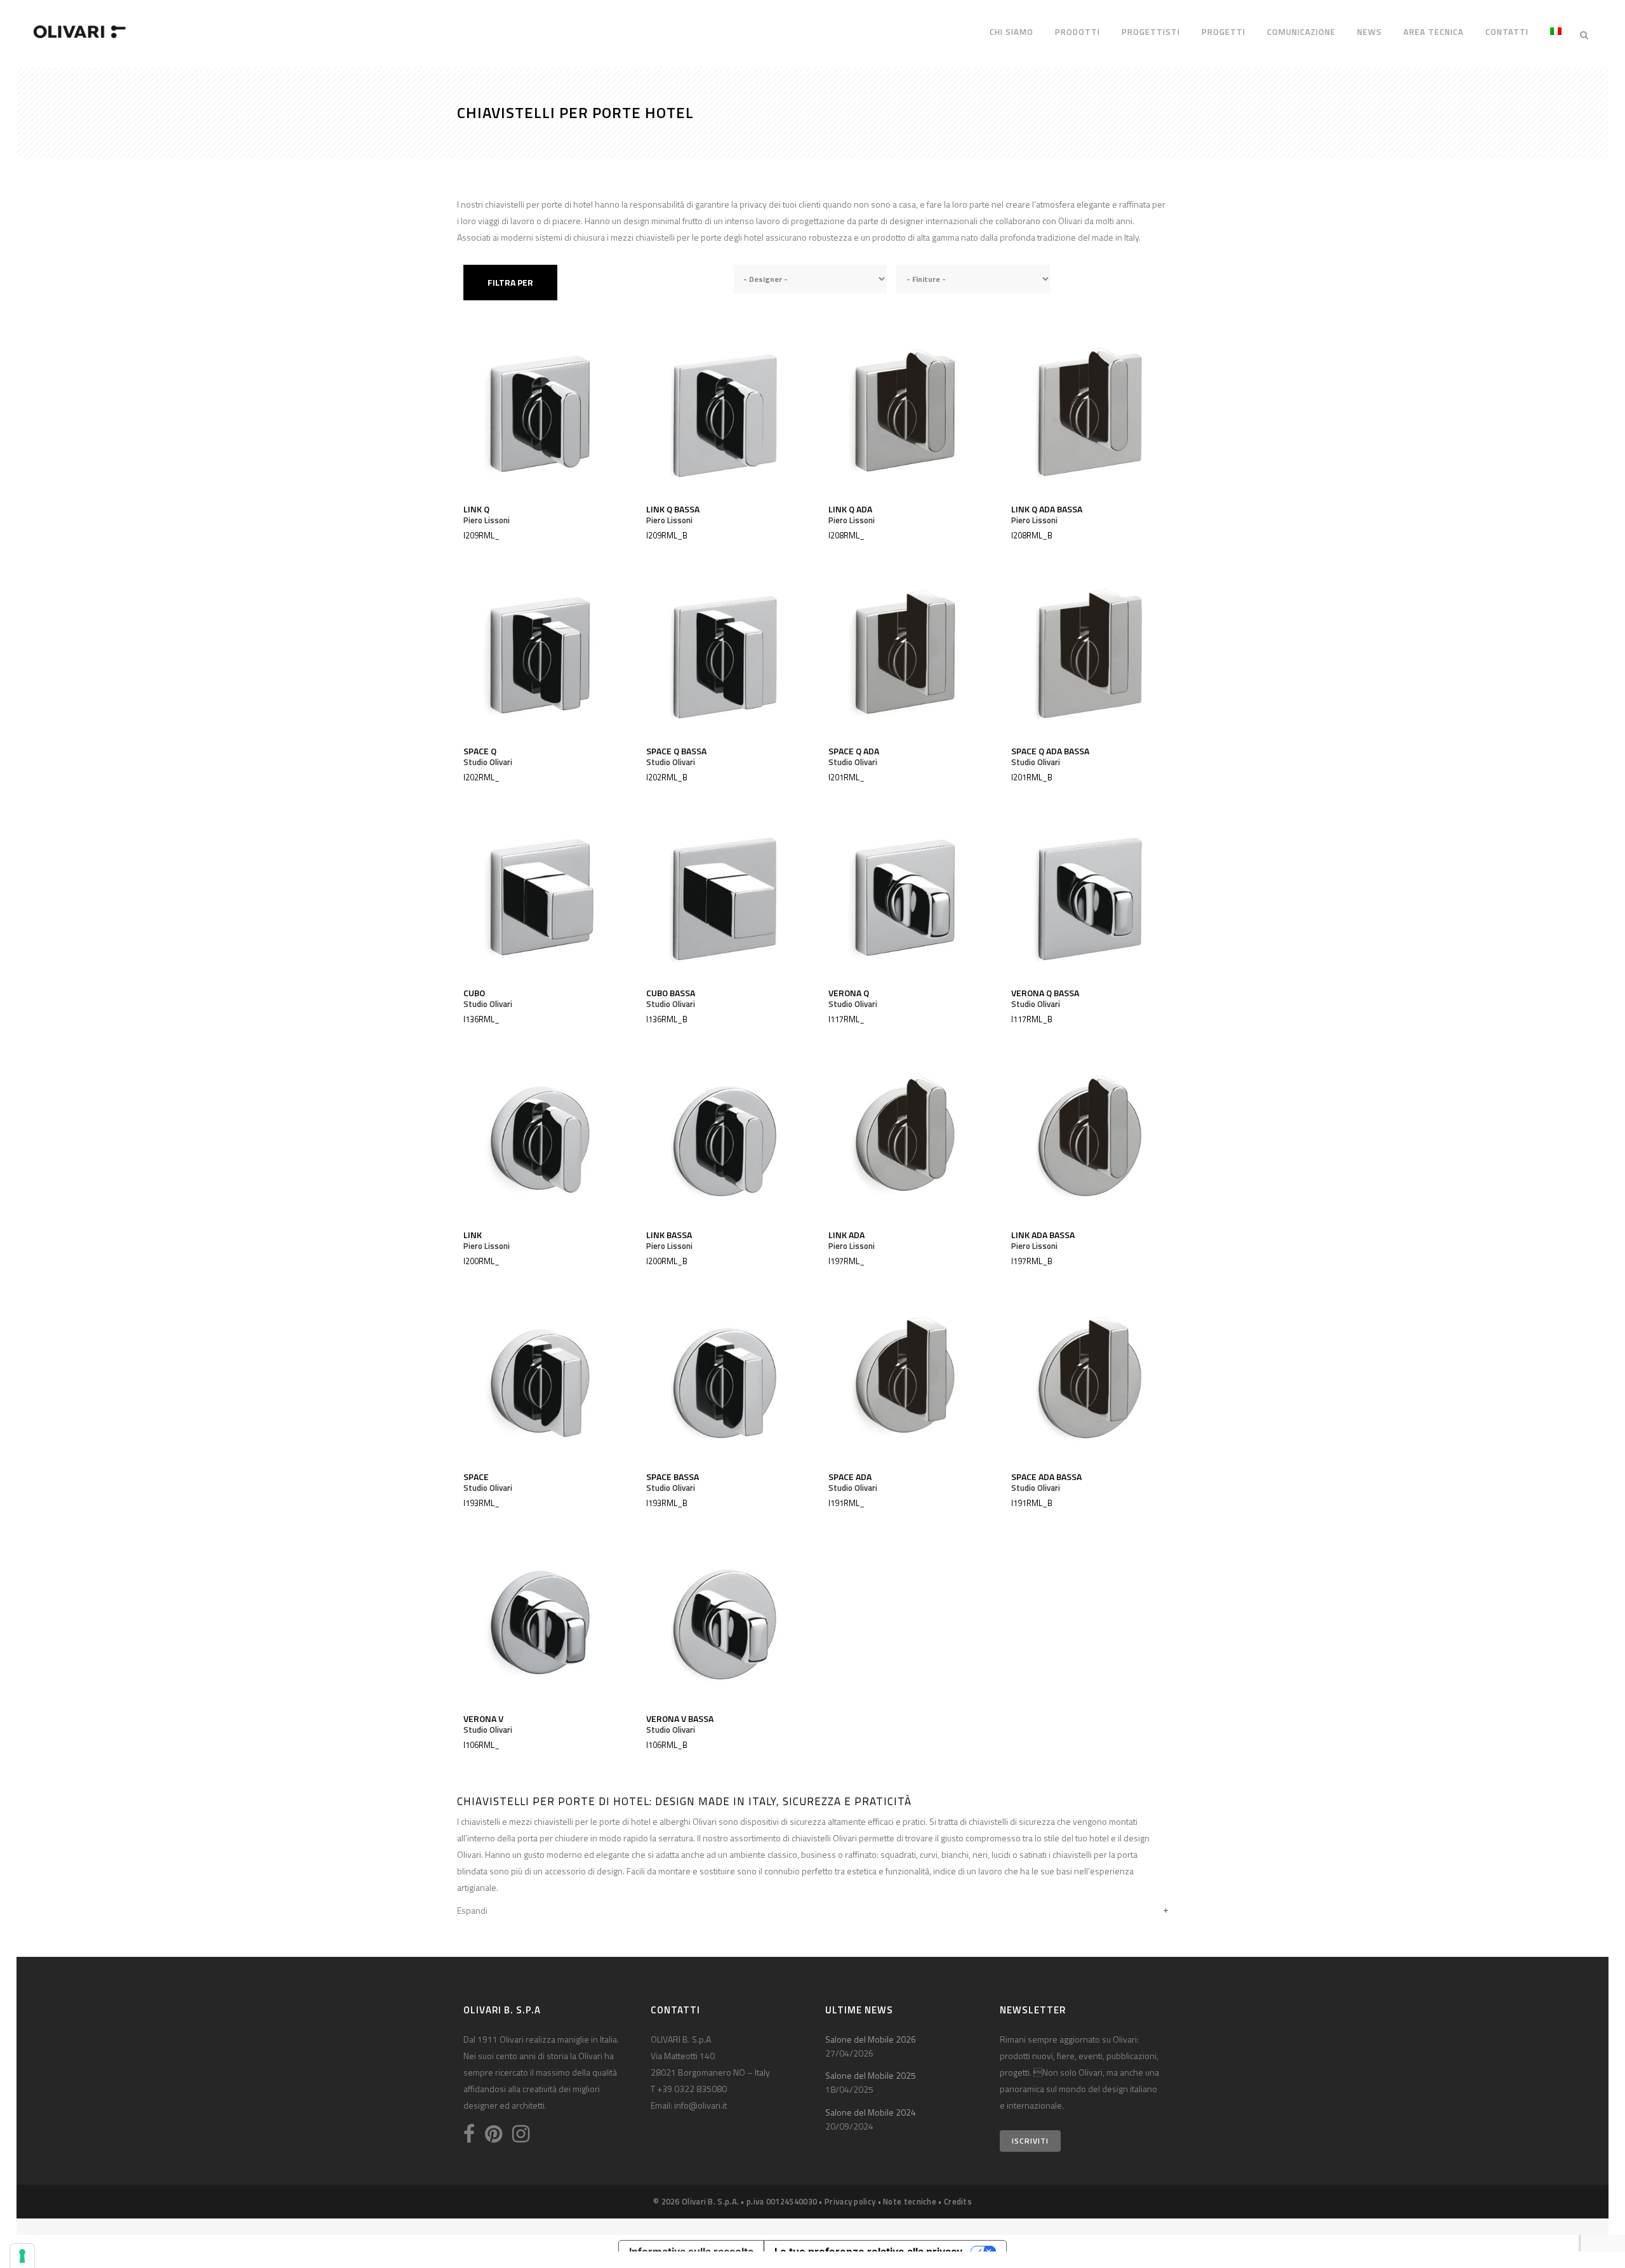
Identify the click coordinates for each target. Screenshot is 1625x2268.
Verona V (483, 1718)
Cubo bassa (671, 993)
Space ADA (850, 1477)
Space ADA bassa (1046, 1477)
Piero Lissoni (487, 520)
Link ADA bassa (1043, 1235)
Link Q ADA (850, 509)
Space (476, 1477)
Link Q (476, 509)
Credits (958, 2201)
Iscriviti (1030, 2141)
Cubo (474, 993)
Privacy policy (850, 2201)
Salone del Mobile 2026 (871, 2039)
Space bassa (673, 1477)
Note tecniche (910, 2201)
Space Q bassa (676, 751)
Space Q (480, 751)
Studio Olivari (488, 762)
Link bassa (669, 1235)
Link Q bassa (673, 509)
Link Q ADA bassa (1047, 509)
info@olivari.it (700, 2105)
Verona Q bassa (1045, 993)
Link (473, 1235)
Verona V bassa (680, 1718)
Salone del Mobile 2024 (871, 2112)
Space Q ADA (854, 751)
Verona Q (849, 993)
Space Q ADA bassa (1050, 751)
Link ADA (846, 1235)
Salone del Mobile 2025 (871, 2075)
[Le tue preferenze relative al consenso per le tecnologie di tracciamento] (22, 2256)
